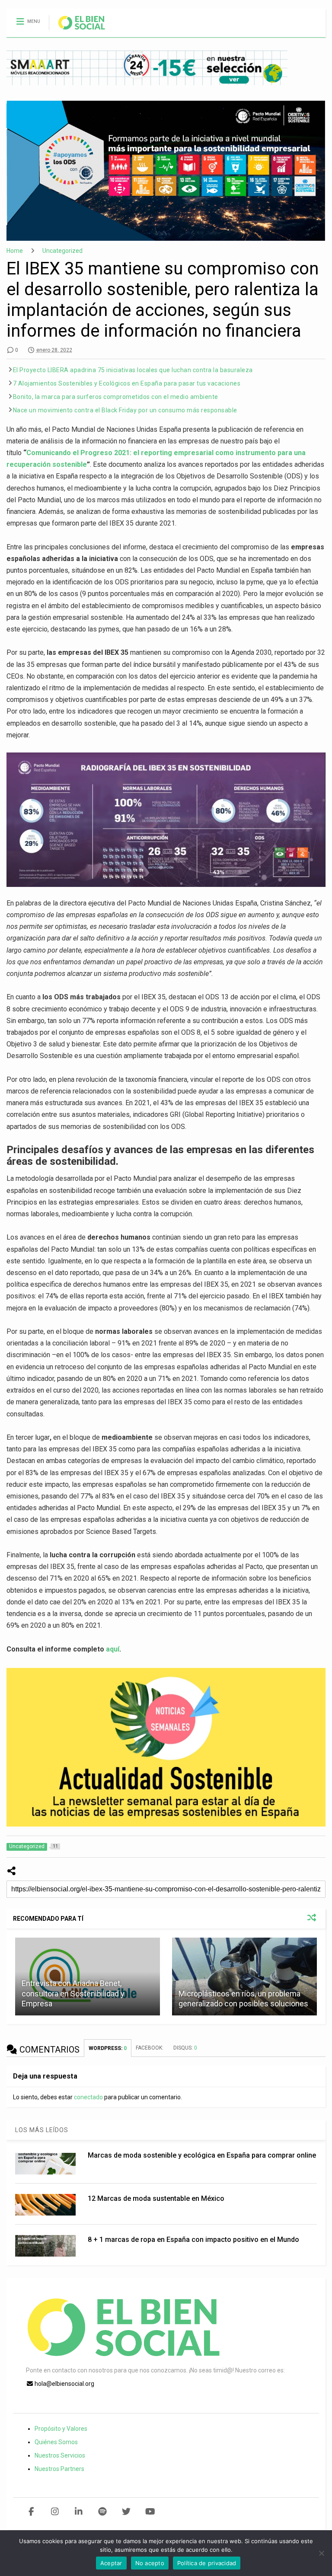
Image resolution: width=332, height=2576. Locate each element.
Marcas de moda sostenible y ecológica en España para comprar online (202, 2155)
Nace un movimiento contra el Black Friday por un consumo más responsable (125, 410)
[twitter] (126, 2512)
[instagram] (55, 2512)
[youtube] (150, 2512)
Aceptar (111, 2563)
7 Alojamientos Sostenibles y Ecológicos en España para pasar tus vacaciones (127, 383)
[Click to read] (244, 1977)
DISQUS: (185, 2048)
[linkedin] (79, 2512)
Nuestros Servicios (60, 2455)
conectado (88, 2097)
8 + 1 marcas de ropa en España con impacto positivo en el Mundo (193, 2240)
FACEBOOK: (150, 2048)
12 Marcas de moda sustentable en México (156, 2198)
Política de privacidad (207, 2563)
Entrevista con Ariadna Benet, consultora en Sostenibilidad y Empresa (73, 1993)
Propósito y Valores (61, 2429)
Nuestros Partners (59, 2469)
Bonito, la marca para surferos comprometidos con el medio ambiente (116, 397)
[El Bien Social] (77, 31)
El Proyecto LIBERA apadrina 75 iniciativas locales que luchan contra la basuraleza (133, 370)
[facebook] (31, 2512)
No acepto (150, 2563)
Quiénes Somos (56, 2442)
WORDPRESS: (108, 2048)
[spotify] (103, 2512)
